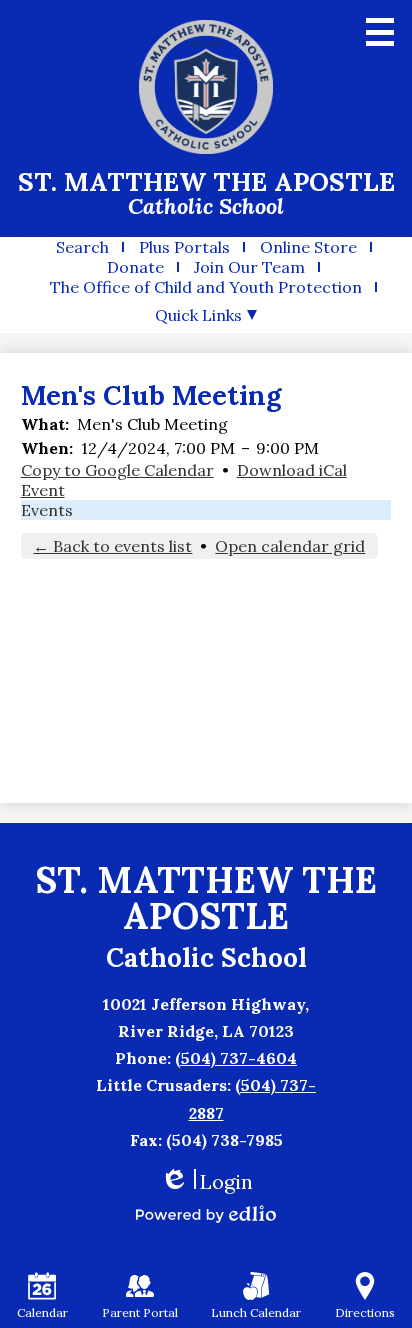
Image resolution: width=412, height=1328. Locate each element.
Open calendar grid (290, 546)
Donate (135, 267)
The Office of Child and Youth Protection (206, 287)
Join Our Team (249, 267)
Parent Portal (140, 1312)
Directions (365, 1312)
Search (82, 247)
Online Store (308, 247)
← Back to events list (112, 546)
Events (47, 510)
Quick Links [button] (198, 315)
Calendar (42, 1312)
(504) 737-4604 (236, 1058)
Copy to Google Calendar (117, 470)
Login (206, 1181)
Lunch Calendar (256, 1312)
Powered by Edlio (206, 1214)
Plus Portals (184, 247)
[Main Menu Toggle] (380, 32)
